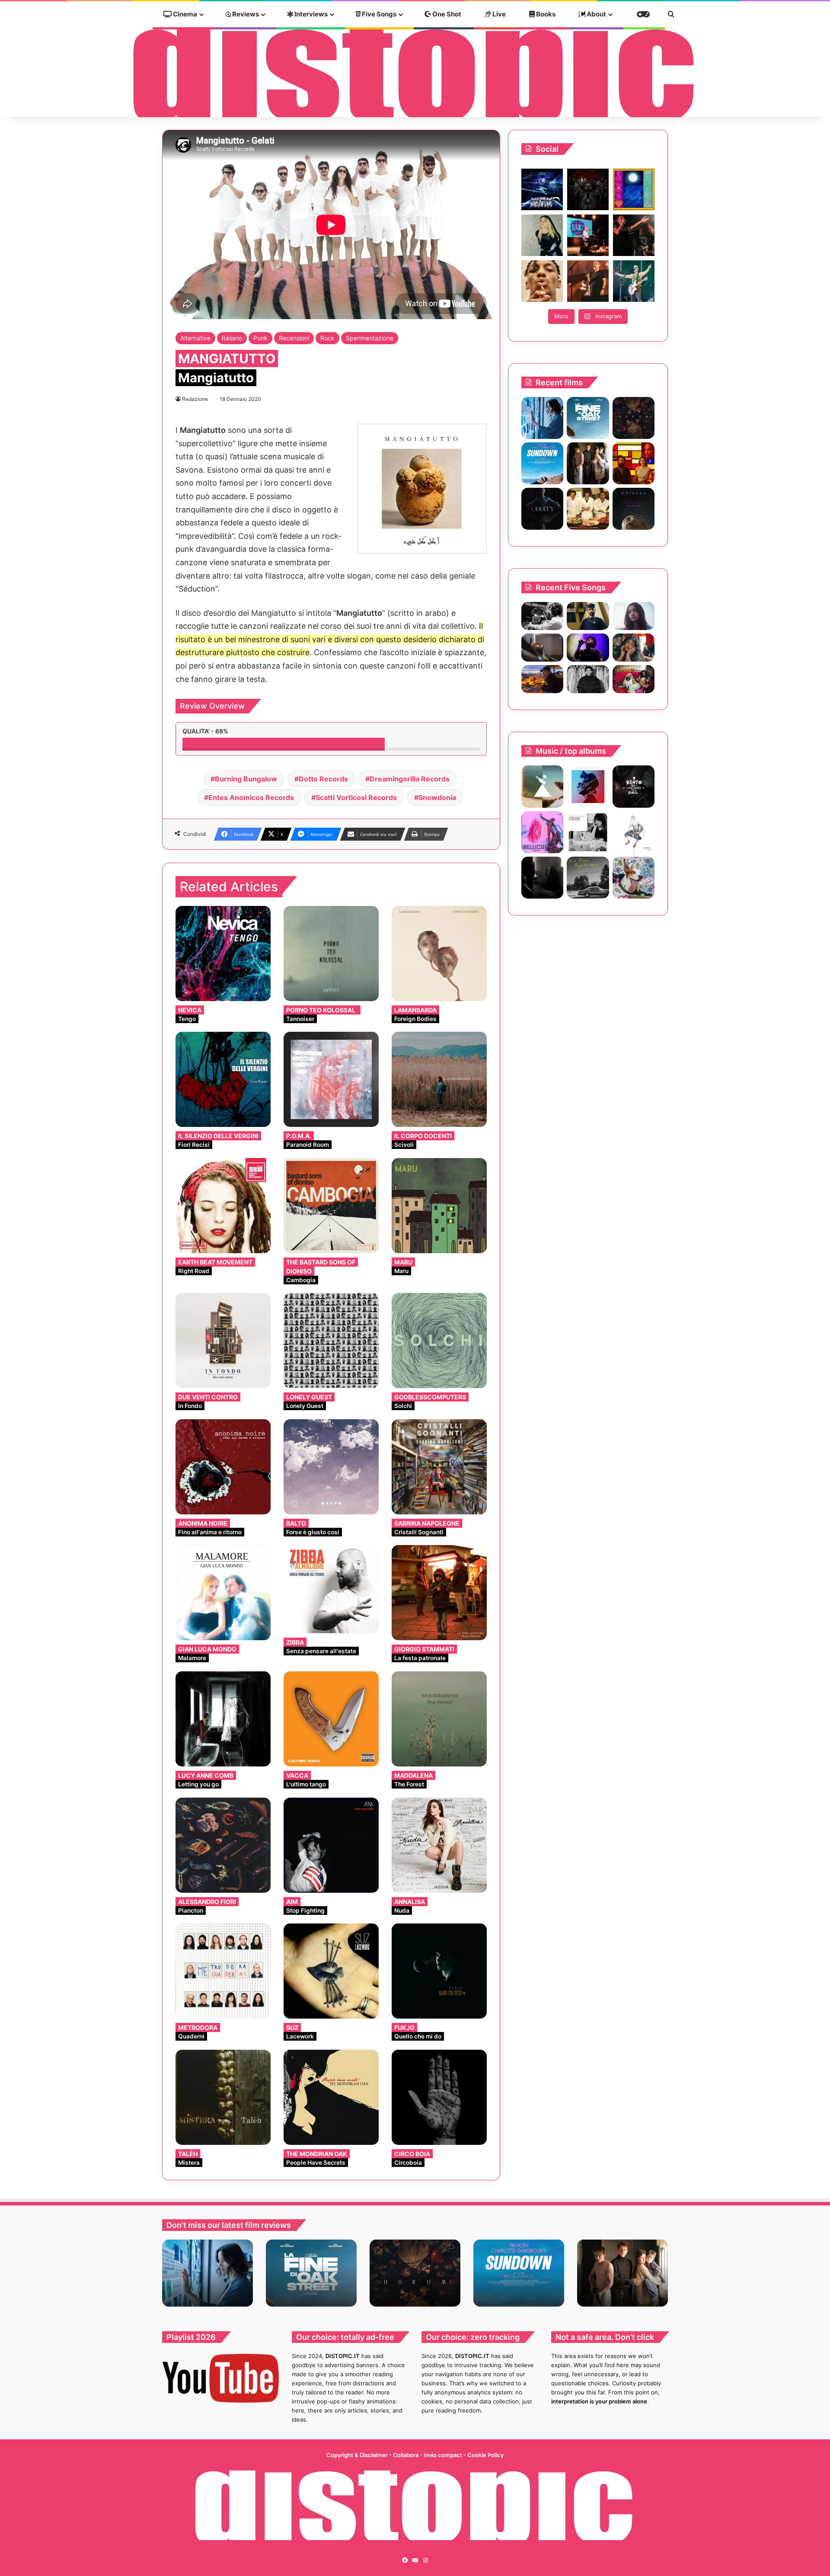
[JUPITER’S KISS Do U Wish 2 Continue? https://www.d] (634, 189)
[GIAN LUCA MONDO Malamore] (223, 1593)
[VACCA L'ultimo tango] (331, 1719)
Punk (260, 338)
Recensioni (294, 338)
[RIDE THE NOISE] (542, 616)
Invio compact (444, 2455)
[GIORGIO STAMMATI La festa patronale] (439, 1593)
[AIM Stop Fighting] (331, 1845)
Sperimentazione (370, 338)
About (596, 14)
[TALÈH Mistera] (223, 2097)
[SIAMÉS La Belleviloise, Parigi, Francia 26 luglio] (634, 235)
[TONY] (588, 509)
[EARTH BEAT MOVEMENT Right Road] (223, 1206)
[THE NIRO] (588, 648)
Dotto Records (323, 779)
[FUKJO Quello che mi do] (439, 1971)
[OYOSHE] (588, 616)
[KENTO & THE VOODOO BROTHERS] (634, 786)
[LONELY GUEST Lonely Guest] (331, 1341)
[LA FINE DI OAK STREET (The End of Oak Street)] (588, 418)
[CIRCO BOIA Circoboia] (439, 2097)
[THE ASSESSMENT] (634, 463)
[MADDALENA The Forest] (439, 1719)
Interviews (310, 14)
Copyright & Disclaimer (357, 2455)
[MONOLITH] (542, 418)
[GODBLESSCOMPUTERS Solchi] (439, 1341)
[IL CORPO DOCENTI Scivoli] (439, 1079)
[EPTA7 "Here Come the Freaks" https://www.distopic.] (588, 189)
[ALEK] (634, 616)
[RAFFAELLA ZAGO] (634, 648)
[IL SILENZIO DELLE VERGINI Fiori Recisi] (223, 1079)
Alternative (195, 338)
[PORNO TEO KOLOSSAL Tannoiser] (331, 954)
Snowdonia (437, 797)
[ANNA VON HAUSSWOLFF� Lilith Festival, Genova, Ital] (542, 235)
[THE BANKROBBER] (634, 878)
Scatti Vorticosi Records (356, 797)
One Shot (446, 14)
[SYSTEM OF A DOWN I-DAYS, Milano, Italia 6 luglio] (588, 281)
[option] (207, 2273)
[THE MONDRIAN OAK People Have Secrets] (331, 2097)
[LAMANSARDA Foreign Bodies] (439, 954)
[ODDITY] (542, 509)
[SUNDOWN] (542, 463)
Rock (327, 338)
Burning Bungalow (246, 779)
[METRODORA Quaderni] (223, 1971)
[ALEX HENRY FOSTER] (542, 679)
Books (545, 14)
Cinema (184, 14)
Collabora (406, 2455)
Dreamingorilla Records (410, 779)
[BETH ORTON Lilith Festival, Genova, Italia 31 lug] (588, 235)
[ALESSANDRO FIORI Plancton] (223, 1845)
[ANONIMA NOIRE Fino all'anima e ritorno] (223, 1467)
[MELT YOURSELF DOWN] (542, 786)
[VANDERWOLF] (634, 679)
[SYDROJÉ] (634, 832)
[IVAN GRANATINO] (588, 786)
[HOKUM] (634, 418)
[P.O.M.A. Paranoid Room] (331, 1079)
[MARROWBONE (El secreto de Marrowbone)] (588, 463)
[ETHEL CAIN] (542, 878)
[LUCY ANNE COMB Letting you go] (223, 1719)
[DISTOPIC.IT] (415, 73)
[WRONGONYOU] (542, 648)
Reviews (245, 14)
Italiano (232, 338)
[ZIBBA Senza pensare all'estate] (331, 1589)
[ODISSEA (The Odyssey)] (634, 509)
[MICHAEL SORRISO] (588, 679)
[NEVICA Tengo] (223, 954)
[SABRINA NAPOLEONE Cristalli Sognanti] (439, 1467)
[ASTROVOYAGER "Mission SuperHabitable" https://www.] (542, 189)
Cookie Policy (485, 2455)
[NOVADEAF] (542, 832)
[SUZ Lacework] (331, 1971)
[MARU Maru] (439, 1206)
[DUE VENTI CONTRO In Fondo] (223, 1341)
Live (498, 14)
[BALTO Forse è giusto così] (331, 1467)
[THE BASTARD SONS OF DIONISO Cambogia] (331, 1206)
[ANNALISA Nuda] (439, 1845)
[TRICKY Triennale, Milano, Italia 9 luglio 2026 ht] (542, 281)
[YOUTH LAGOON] (588, 878)
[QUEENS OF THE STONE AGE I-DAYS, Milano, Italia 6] (634, 281)
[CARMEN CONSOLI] (588, 832)
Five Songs (378, 14)
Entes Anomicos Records (251, 797)
